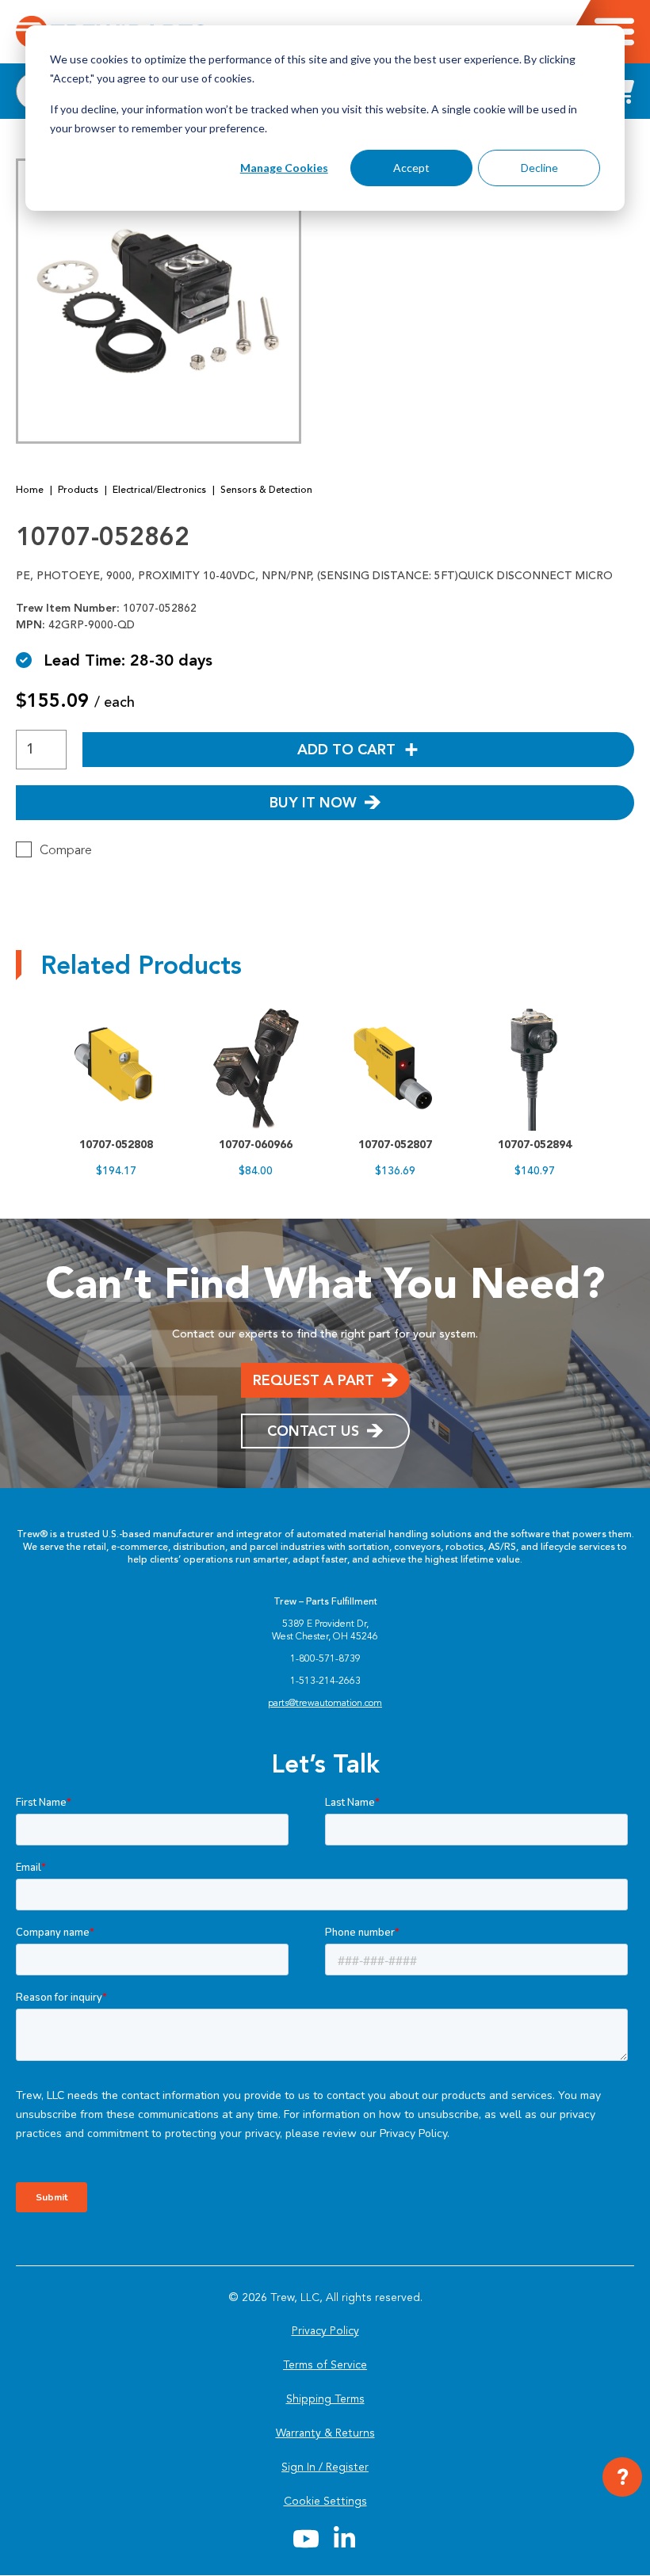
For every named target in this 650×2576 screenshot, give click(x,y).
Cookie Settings (325, 2501)
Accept (411, 168)
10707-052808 (116, 1145)
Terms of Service (325, 2365)
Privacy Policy (325, 2331)
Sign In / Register (325, 2467)
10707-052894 (535, 1145)
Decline (539, 168)
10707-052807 (395, 1145)
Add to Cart (346, 750)
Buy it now (313, 803)
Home (30, 490)
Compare (66, 850)
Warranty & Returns (325, 2433)
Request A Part (314, 1380)
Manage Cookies (284, 168)
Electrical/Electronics (159, 490)
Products (78, 490)
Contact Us (313, 1431)
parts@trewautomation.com (325, 1703)
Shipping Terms (325, 2399)
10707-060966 (256, 1145)
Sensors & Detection (266, 490)
